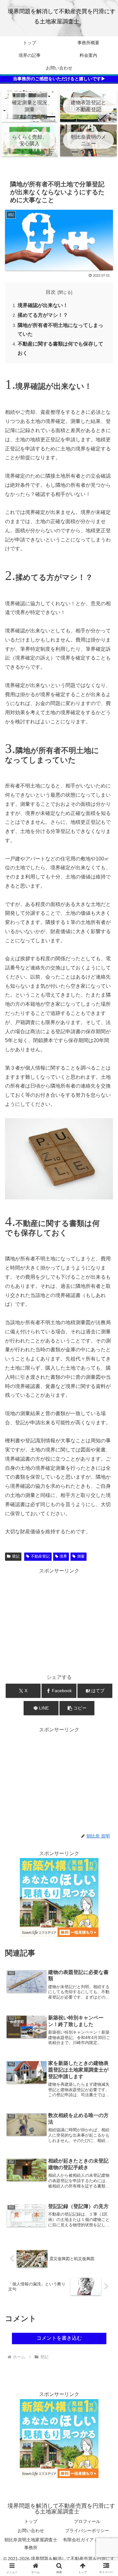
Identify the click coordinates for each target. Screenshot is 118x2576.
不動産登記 (40, 1556)
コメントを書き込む (59, 2338)
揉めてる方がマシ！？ (43, 315)
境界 (63, 1556)
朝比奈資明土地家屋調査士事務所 (31, 2544)
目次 (51, 292)
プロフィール (87, 2521)
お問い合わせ (31, 2531)
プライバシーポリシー (87, 2531)
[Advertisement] (59, 1620)
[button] (77, 1708)
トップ (31, 2521)
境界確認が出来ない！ (43, 305)
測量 (81, 1556)
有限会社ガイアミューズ (87, 2540)
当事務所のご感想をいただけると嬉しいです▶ (59, 79)
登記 (16, 1556)
